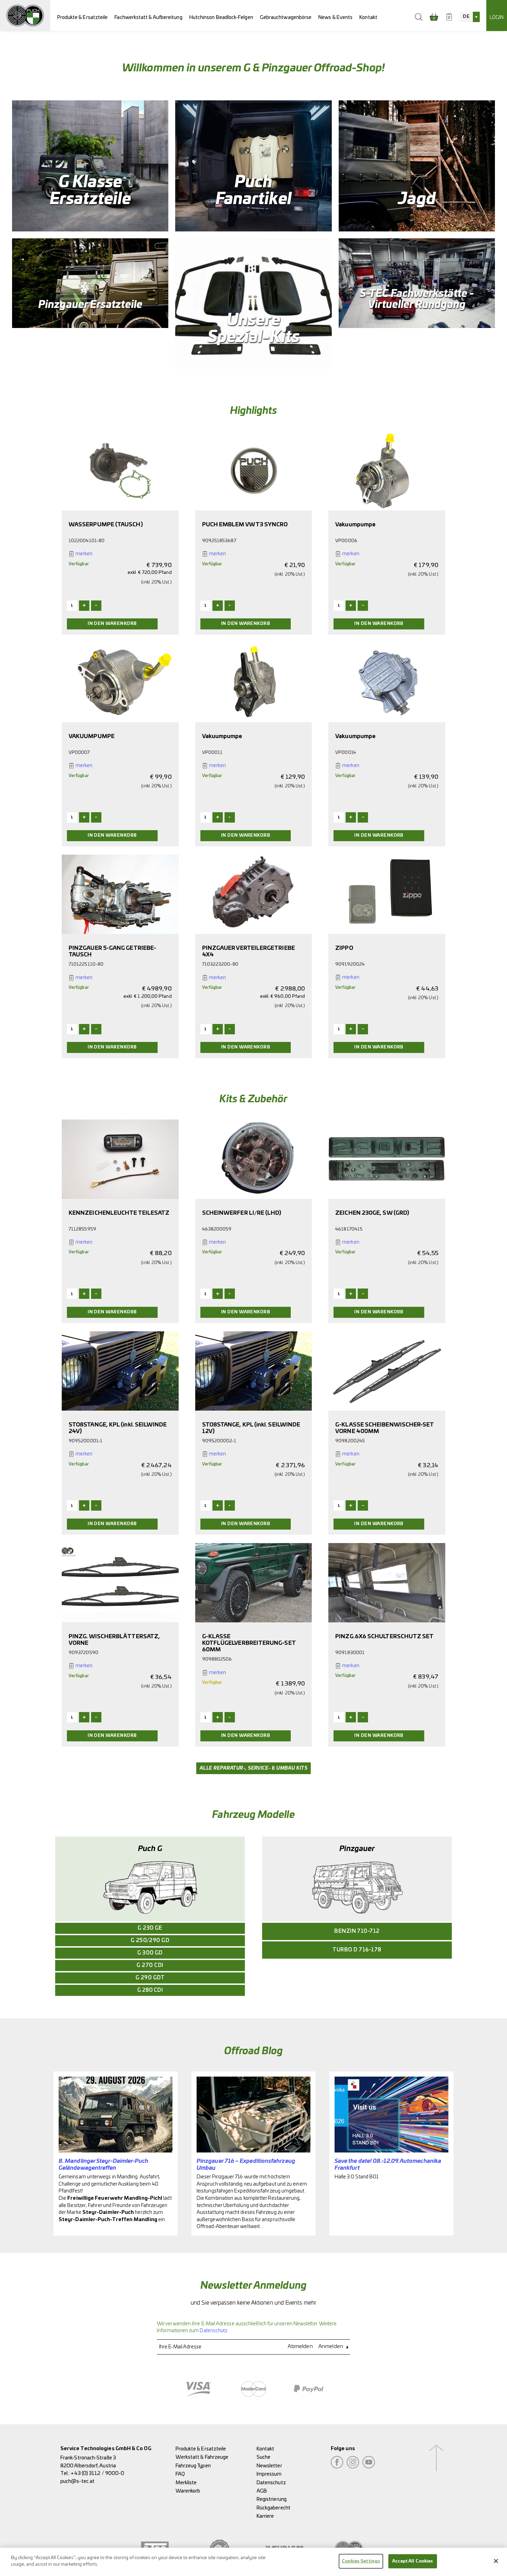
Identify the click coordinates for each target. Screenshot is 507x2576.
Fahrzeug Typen (193, 2466)
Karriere (265, 2516)
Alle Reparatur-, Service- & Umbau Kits (254, 1768)
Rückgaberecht (274, 2508)
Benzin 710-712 (357, 1931)
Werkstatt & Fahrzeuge (202, 2457)
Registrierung (272, 2499)
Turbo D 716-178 (357, 1950)
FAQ (180, 2474)
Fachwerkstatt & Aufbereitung (148, 17)
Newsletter (269, 2466)
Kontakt (368, 17)
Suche (264, 2457)
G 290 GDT (150, 1978)
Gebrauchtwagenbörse (286, 17)
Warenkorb (188, 2491)
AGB (262, 2491)
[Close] (496, 2561)
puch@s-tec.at (77, 2481)
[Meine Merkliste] (449, 17)
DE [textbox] (466, 17)
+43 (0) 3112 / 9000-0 (97, 2473)
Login (497, 17)
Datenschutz (213, 2331)
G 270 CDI (150, 1965)
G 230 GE (150, 1928)
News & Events (335, 17)
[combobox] (470, 17)
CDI (150, 1990)
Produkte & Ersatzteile (83, 17)
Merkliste (186, 2483)
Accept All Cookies (412, 2561)
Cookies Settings (361, 2561)
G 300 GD (150, 1953)
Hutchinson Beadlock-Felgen (221, 17)
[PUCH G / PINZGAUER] (25, 16)
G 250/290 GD (150, 1941)
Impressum (269, 2474)
